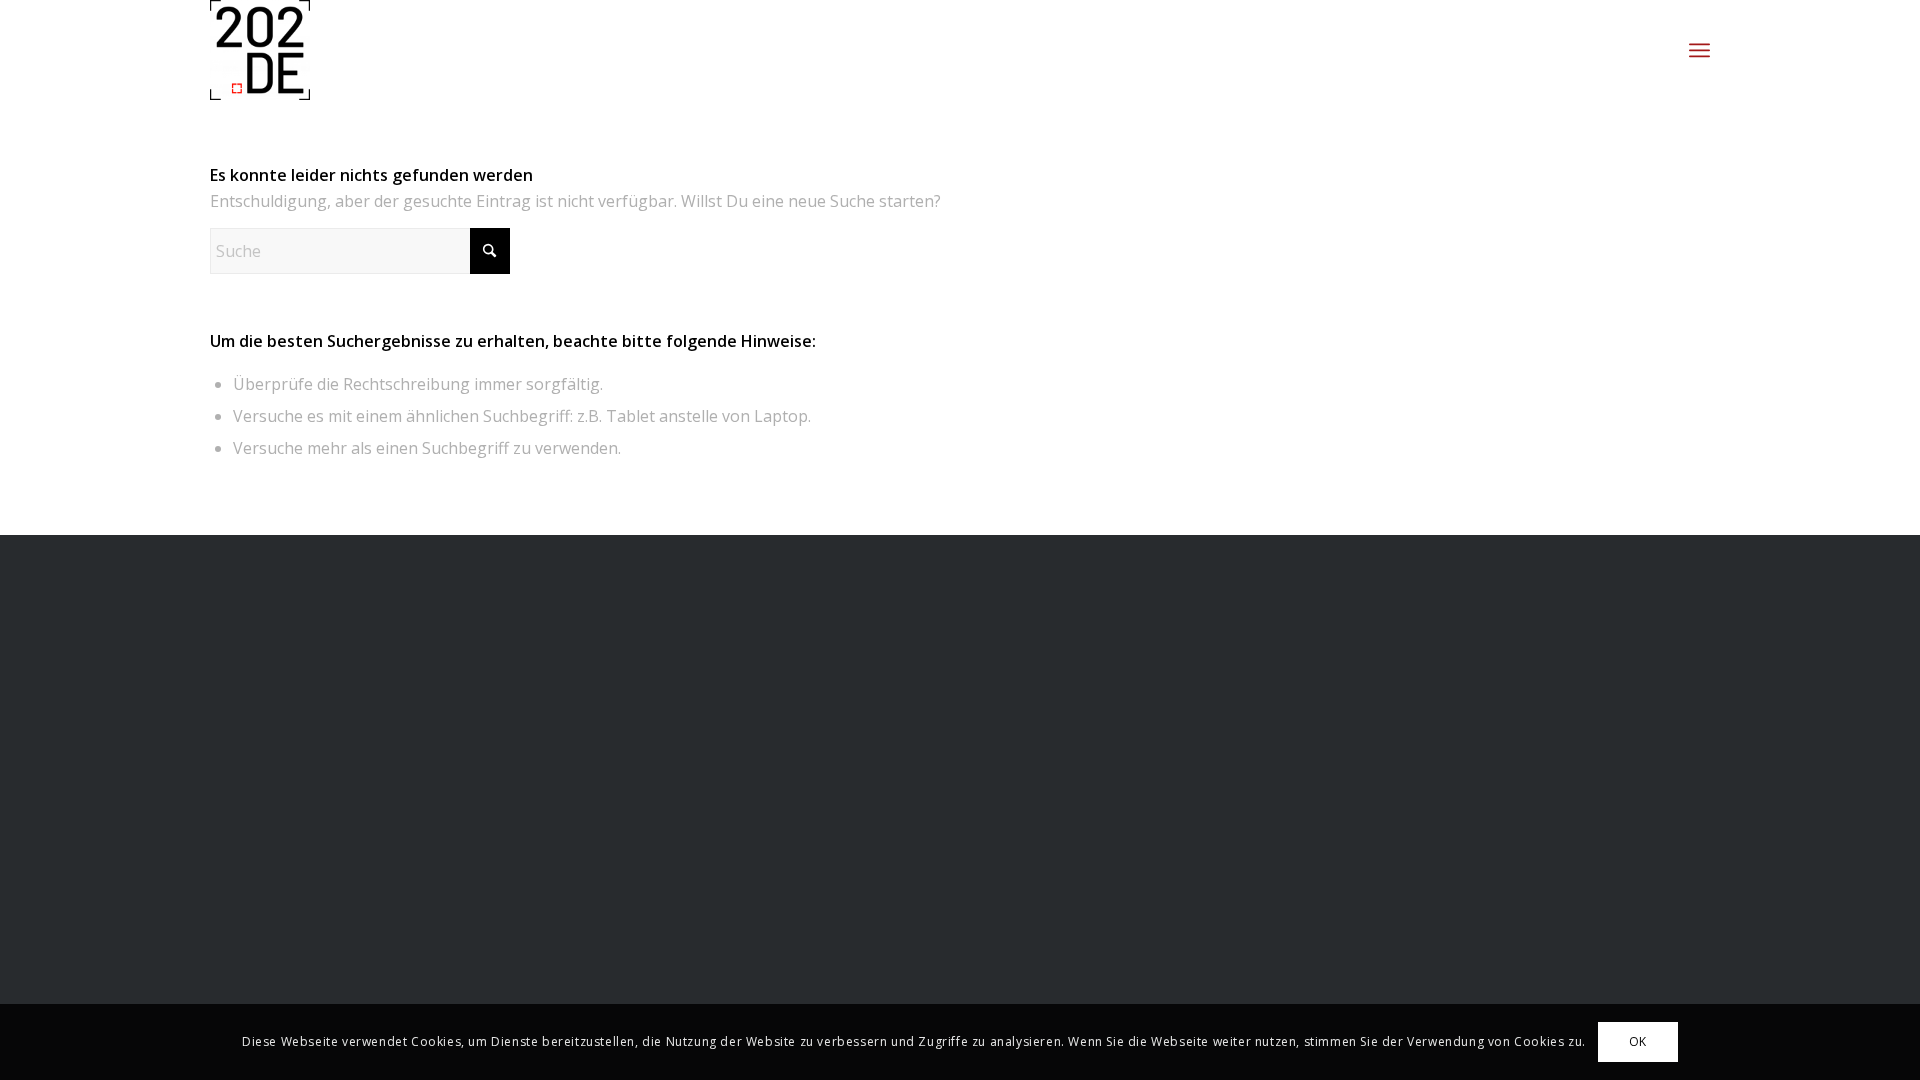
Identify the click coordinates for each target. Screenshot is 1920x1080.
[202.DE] (260, 50)
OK (1638, 1041)
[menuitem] (1699, 50)
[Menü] (1699, 50)
